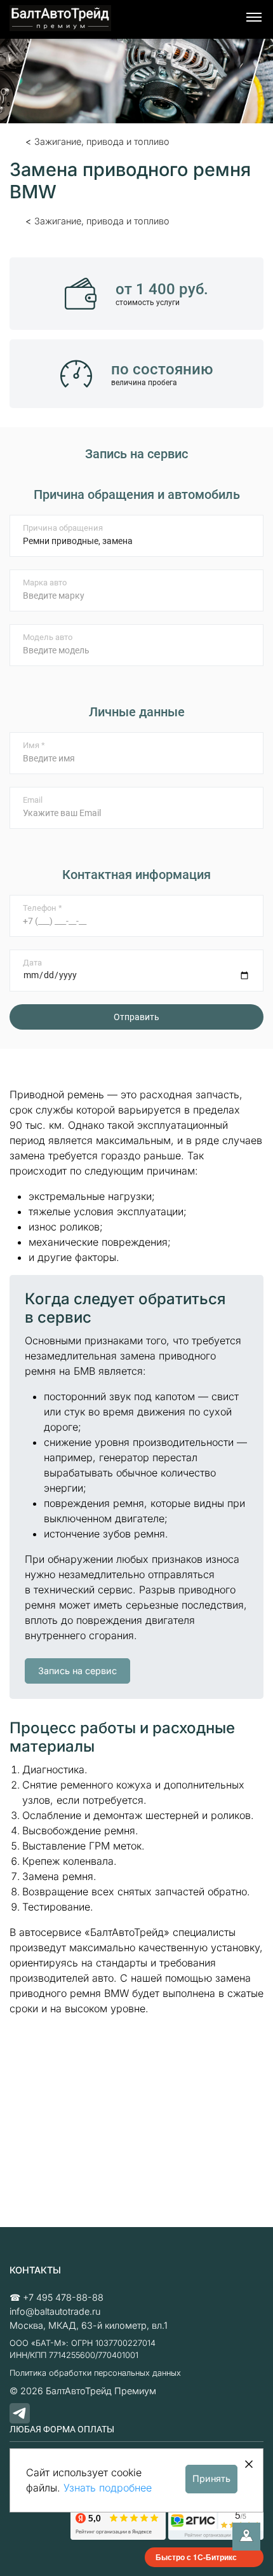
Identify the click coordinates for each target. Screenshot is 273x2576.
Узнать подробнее (108, 2488)
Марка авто (45, 583)
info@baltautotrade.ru (55, 2311)
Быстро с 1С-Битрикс (196, 2557)
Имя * (34, 745)
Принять (211, 2478)
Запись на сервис (77, 1671)
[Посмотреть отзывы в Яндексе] (118, 2522)
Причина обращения (63, 528)
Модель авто (48, 637)
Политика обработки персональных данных (95, 2373)
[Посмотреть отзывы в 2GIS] (216, 2522)
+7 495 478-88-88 (63, 2297)
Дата (32, 963)
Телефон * (43, 908)
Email (33, 800)
